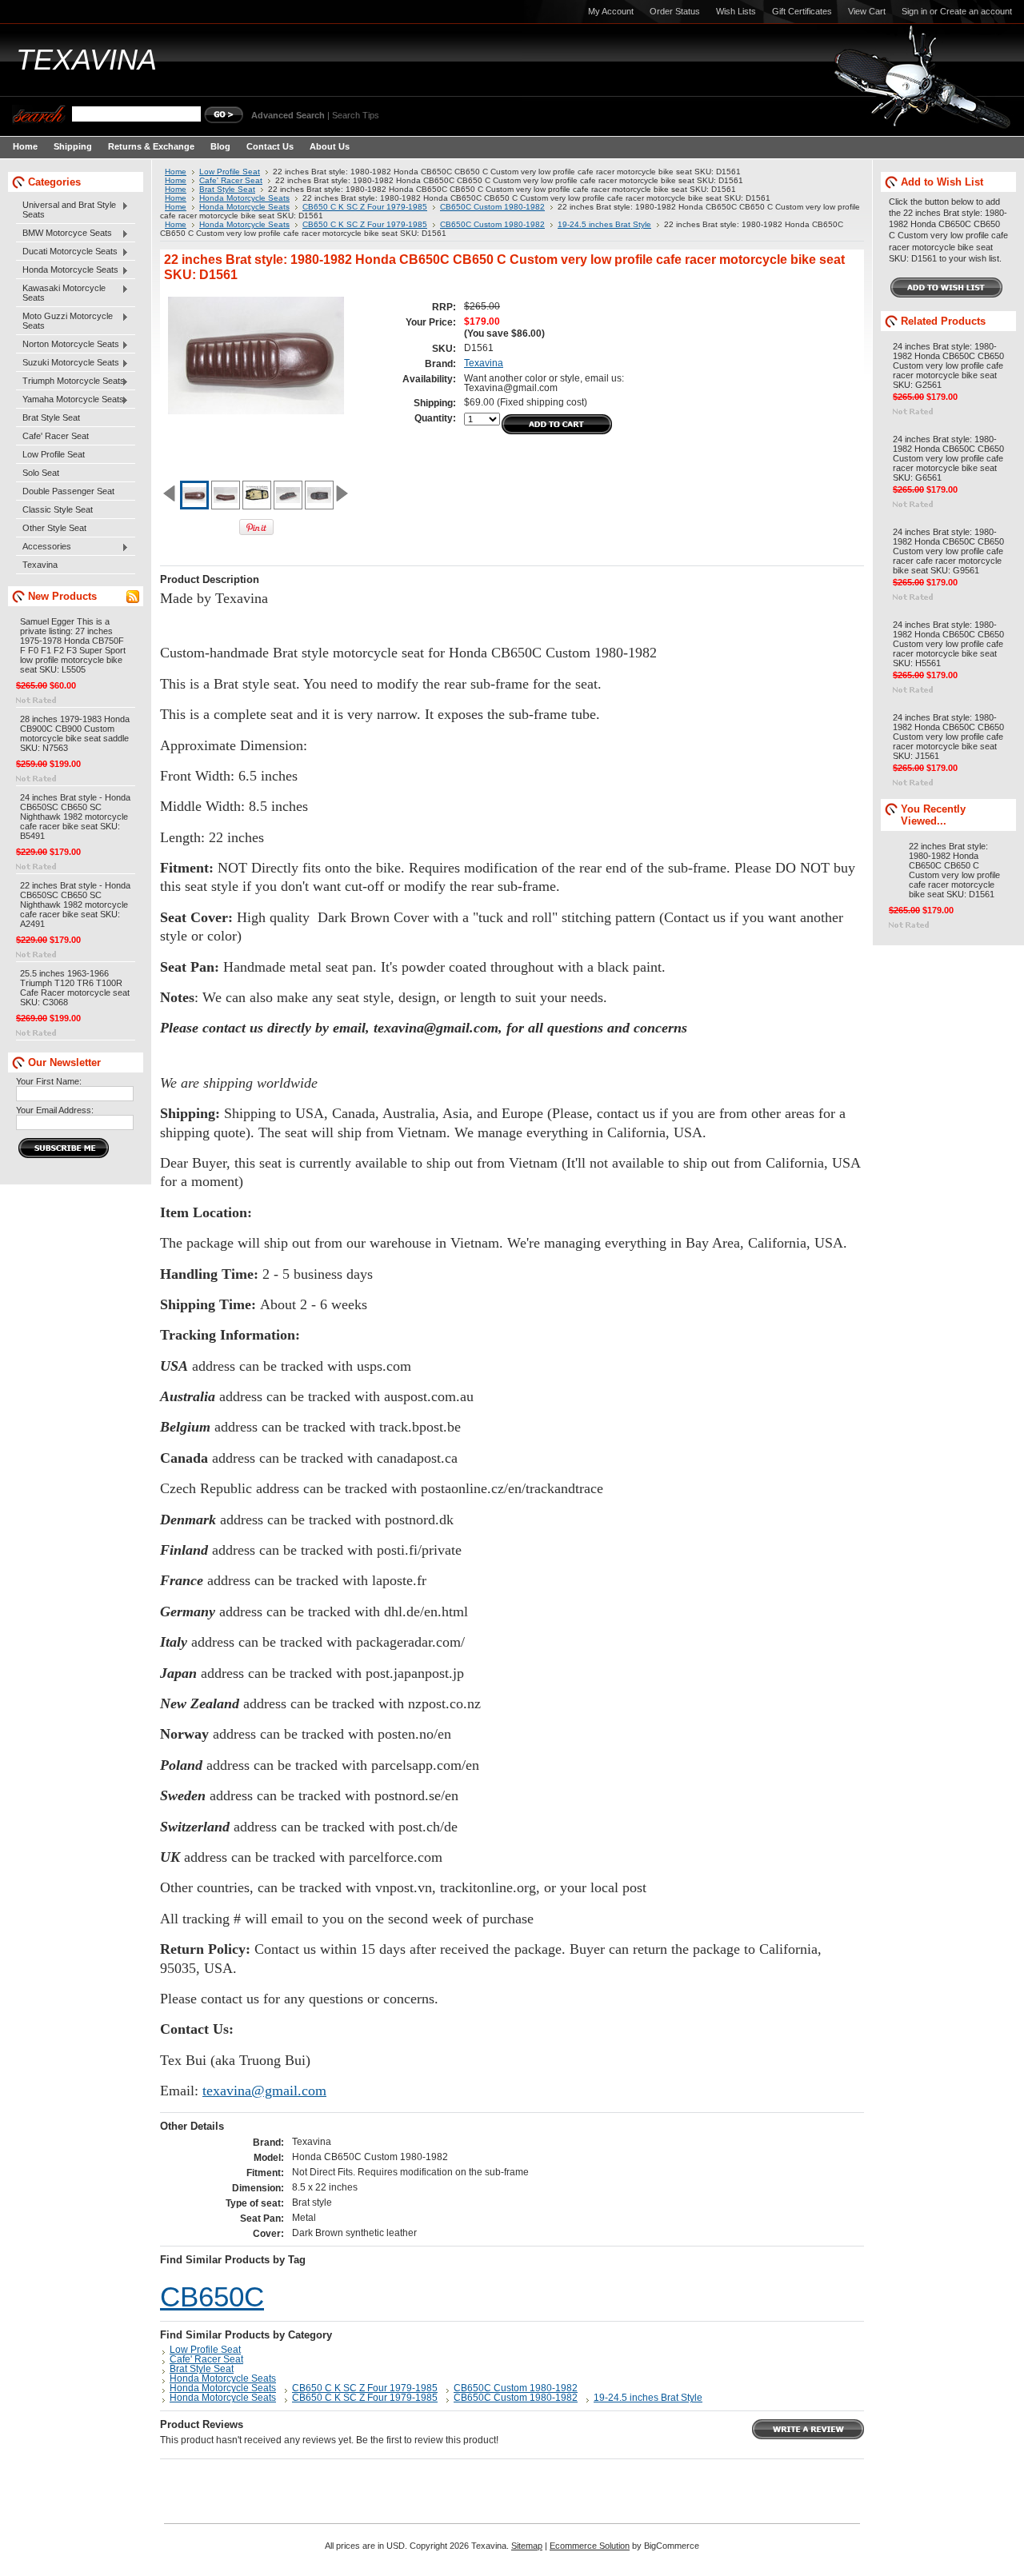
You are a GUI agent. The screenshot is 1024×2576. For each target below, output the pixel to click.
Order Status (675, 11)
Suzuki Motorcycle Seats (68, 363)
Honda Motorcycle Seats (67, 270)
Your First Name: (49, 1081)
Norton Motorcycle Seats (68, 345)
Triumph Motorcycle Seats (70, 381)
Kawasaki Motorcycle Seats (61, 293)
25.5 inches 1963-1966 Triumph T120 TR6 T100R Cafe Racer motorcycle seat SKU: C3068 (75, 988)
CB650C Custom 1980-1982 (492, 207)
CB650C (212, 2297)
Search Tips (356, 115)
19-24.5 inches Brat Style (604, 224)
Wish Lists (736, 11)
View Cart (867, 11)
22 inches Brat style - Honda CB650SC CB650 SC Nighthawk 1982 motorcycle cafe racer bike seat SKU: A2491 (75, 905)
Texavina (40, 565)
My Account (611, 11)
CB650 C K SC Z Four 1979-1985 (365, 207)
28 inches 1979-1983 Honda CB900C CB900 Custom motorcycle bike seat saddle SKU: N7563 (75, 733)
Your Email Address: (55, 1110)
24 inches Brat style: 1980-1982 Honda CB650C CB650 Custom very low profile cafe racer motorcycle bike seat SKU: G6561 (948, 458)
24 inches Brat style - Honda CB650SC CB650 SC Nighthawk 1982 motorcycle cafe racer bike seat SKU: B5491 (75, 817)
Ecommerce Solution (590, 2546)
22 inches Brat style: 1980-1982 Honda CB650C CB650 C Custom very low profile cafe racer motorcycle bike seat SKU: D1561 (954, 870)
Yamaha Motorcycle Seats (70, 400)
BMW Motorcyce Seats (64, 234)
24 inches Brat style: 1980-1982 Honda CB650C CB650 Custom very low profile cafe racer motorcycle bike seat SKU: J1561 (948, 737)
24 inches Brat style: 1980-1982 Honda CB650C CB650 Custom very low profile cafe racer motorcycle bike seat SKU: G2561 (948, 365)
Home (176, 172)
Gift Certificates (802, 11)
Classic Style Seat (58, 509)
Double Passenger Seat (68, 491)
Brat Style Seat (51, 417)
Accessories (44, 547)
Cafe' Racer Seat (56, 436)
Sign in (914, 11)
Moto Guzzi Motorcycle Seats (64, 321)
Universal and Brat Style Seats (66, 210)
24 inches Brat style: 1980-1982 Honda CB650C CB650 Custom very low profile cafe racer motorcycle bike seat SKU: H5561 (948, 644)
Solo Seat (41, 473)
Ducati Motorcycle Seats (67, 252)
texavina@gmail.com (264, 2091)
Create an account (976, 11)
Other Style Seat (54, 528)
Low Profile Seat (54, 454)
